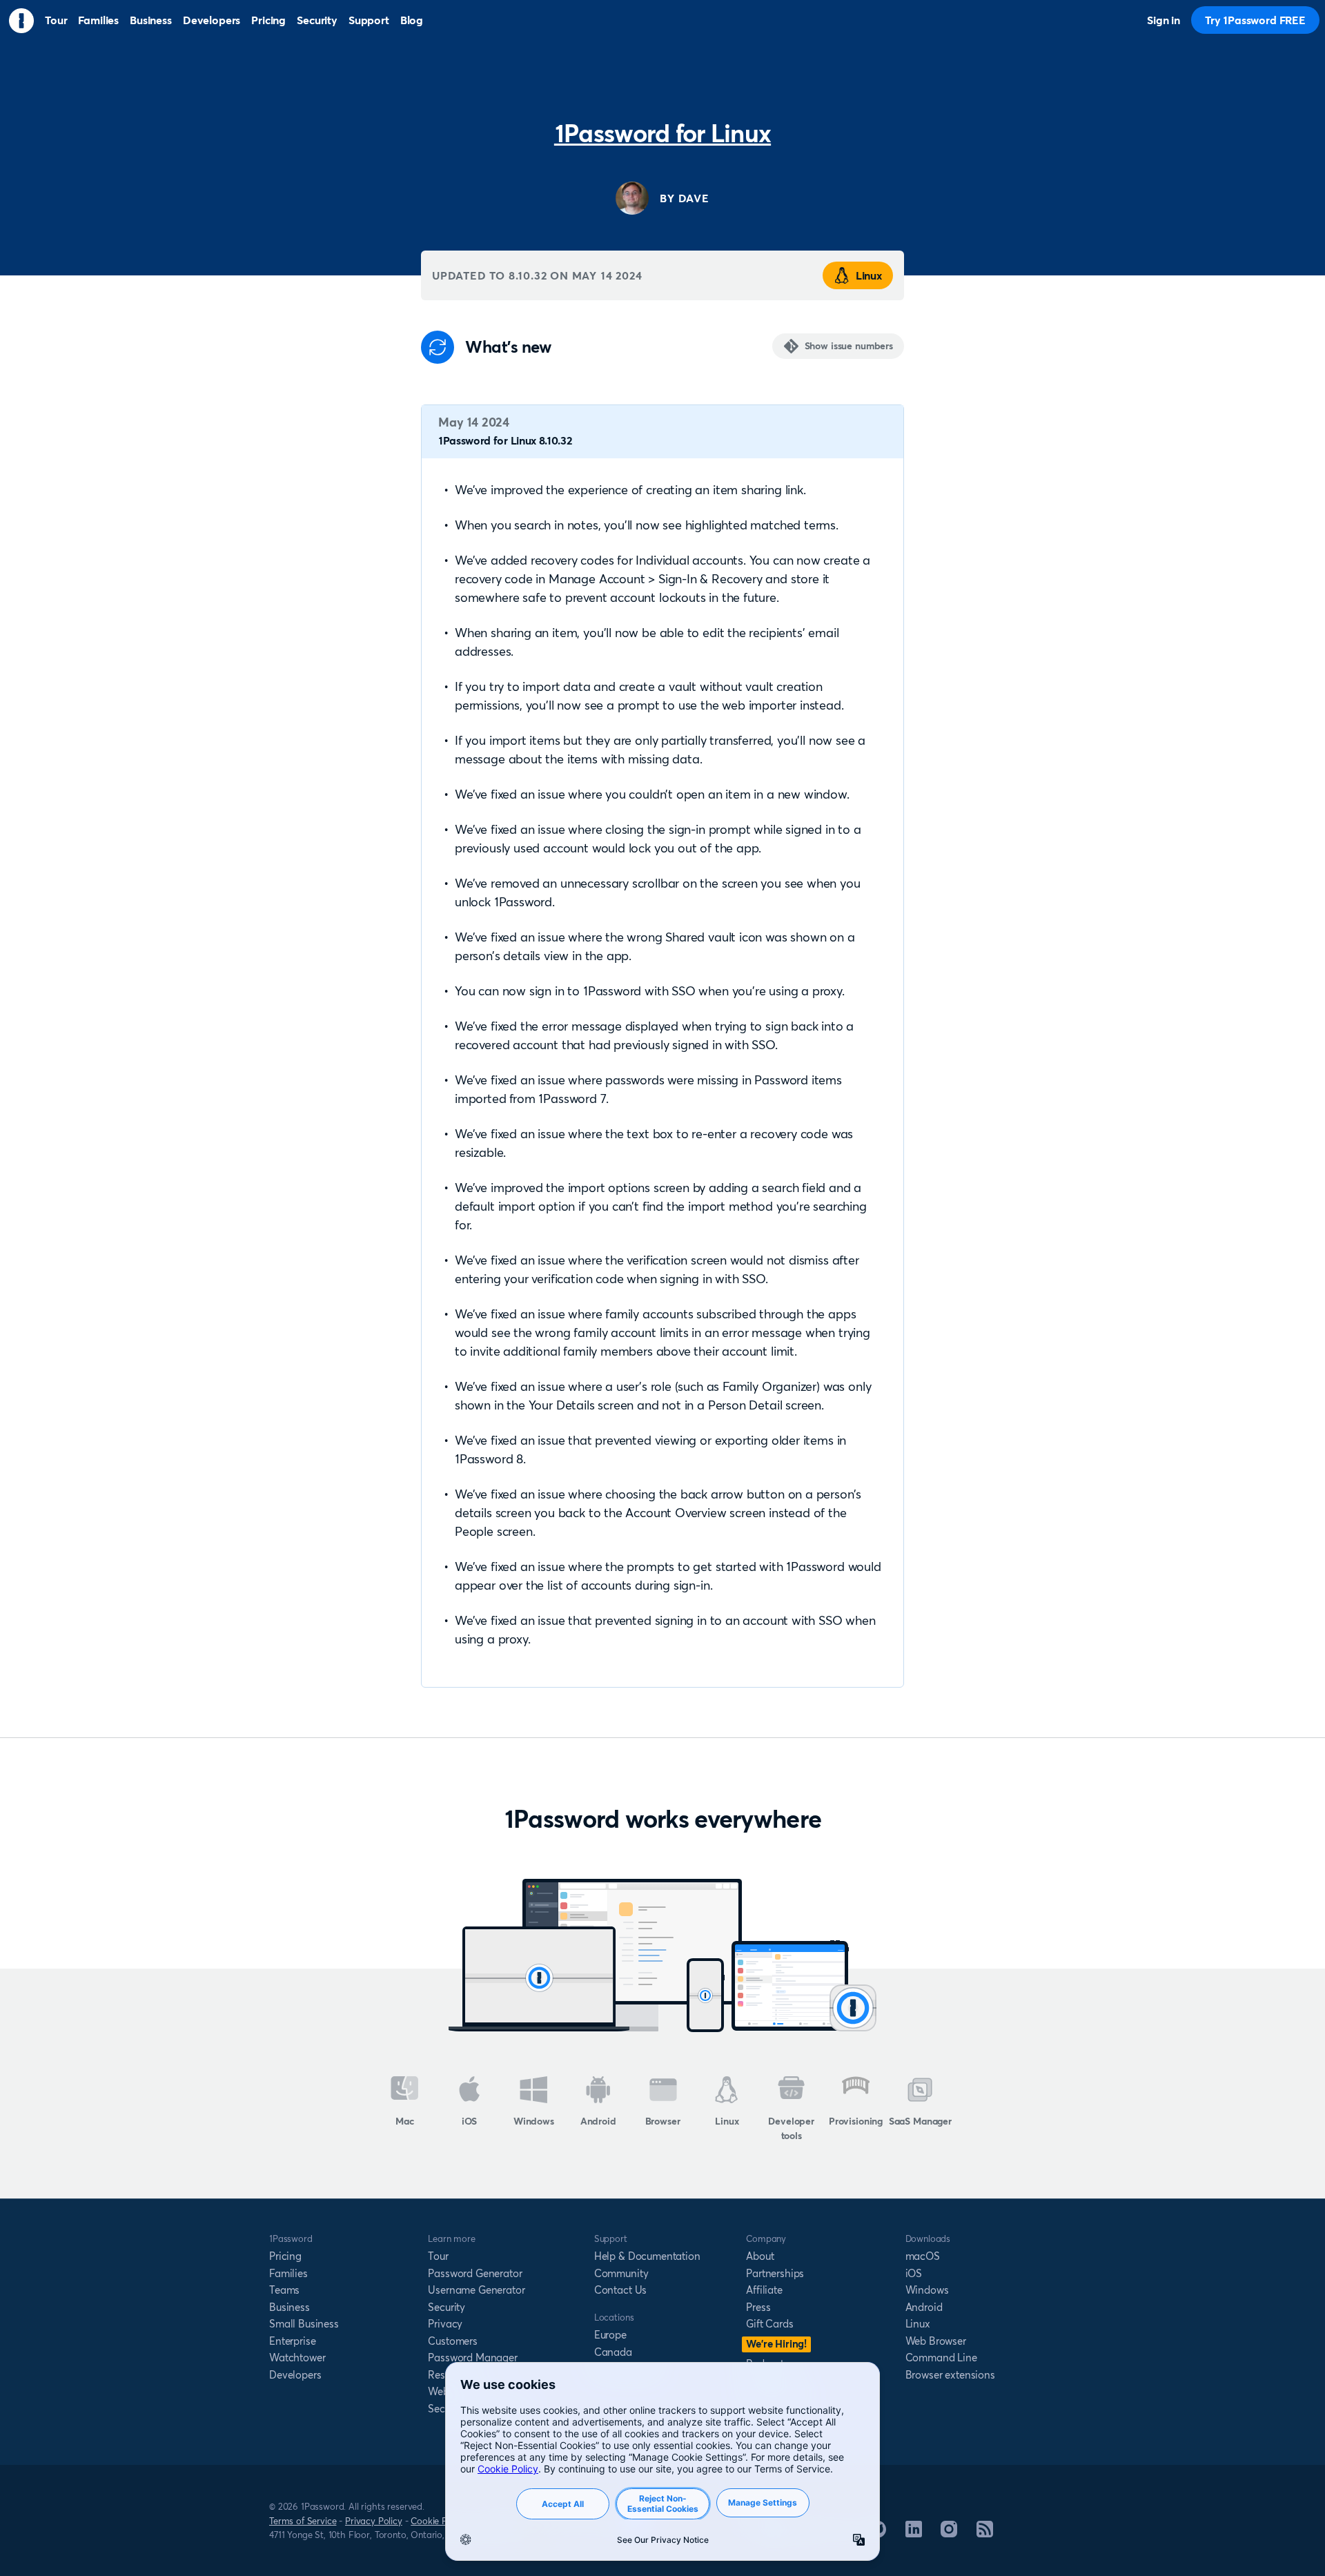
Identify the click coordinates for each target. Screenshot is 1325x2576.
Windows (534, 2121)
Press (758, 2307)
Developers (295, 2375)
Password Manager (472, 2358)
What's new (508, 347)
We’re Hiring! (776, 2344)
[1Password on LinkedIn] (914, 2533)
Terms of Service (303, 2521)
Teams (284, 2290)
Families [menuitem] (98, 20)
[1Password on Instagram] (949, 2533)
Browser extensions (950, 2375)
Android (598, 2121)
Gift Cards (769, 2324)
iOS (470, 2121)
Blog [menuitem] (412, 20)
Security (446, 2307)
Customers (453, 2341)
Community (621, 2273)
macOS (923, 2256)
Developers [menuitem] (212, 20)
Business (289, 2307)
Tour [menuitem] (56, 20)
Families (288, 2273)
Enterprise (292, 2341)
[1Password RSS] (985, 2533)
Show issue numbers (849, 346)
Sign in (1164, 20)
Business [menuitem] (151, 20)
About (760, 2256)
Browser (663, 2121)
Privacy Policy (374, 2521)
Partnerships (775, 2273)
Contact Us (620, 2290)
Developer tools (791, 2128)
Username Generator (476, 2290)
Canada (613, 2352)
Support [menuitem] (369, 20)
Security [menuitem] (317, 20)
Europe (610, 2335)
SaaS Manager (920, 2121)
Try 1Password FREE (1255, 20)
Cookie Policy (438, 2521)
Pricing (285, 2256)
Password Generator (475, 2273)
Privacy (445, 2324)
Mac (405, 2121)
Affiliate (764, 2290)
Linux (869, 275)
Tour (438, 2256)
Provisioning (856, 2121)
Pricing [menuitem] (268, 20)
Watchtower (297, 2358)
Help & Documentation (647, 2256)
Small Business (304, 2324)
